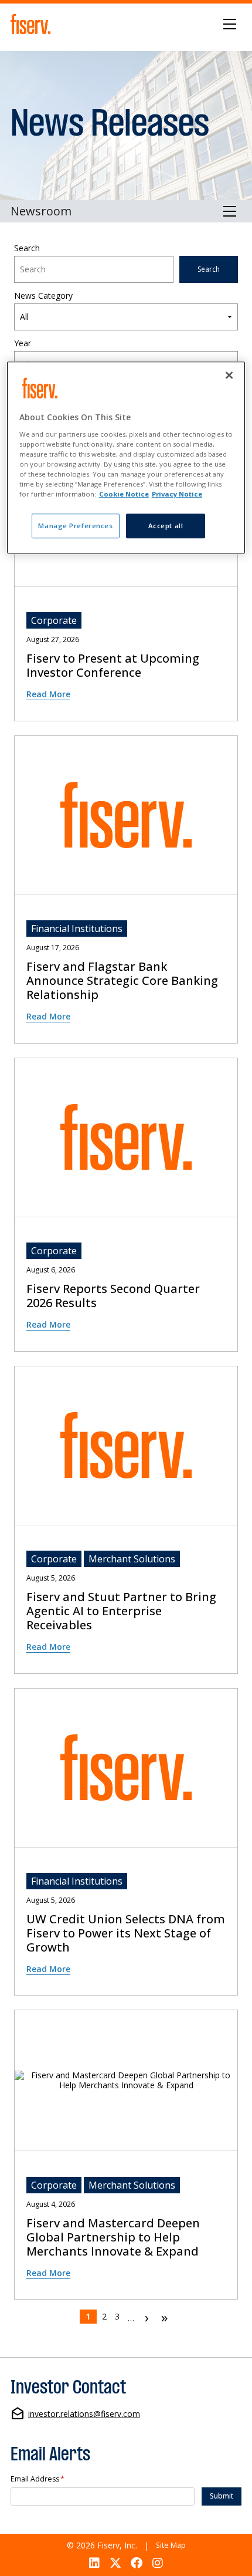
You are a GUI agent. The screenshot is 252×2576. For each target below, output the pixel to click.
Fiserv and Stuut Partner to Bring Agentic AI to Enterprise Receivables (121, 1611)
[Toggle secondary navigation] (230, 211)
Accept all (166, 526)
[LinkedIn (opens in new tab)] (94, 2563)
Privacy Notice (177, 494)
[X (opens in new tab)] (115, 2563)
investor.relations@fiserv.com (84, 2414)
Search (27, 249)
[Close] (229, 376)
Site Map (171, 2545)
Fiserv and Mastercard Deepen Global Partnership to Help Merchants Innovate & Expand (113, 2237)
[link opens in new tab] (32, 24)
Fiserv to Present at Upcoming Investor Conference (113, 666)
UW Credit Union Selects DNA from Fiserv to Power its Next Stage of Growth (126, 1933)
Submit (222, 2496)
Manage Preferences (75, 526)
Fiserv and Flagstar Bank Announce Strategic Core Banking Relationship (122, 981)
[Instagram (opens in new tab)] (158, 2563)
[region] (126, 458)
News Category (43, 296)
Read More (48, 694)
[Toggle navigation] (230, 24)
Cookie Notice (124, 494)
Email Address (38, 2479)
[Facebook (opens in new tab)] (137, 2563)
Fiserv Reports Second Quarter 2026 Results (113, 1296)
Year (23, 344)
